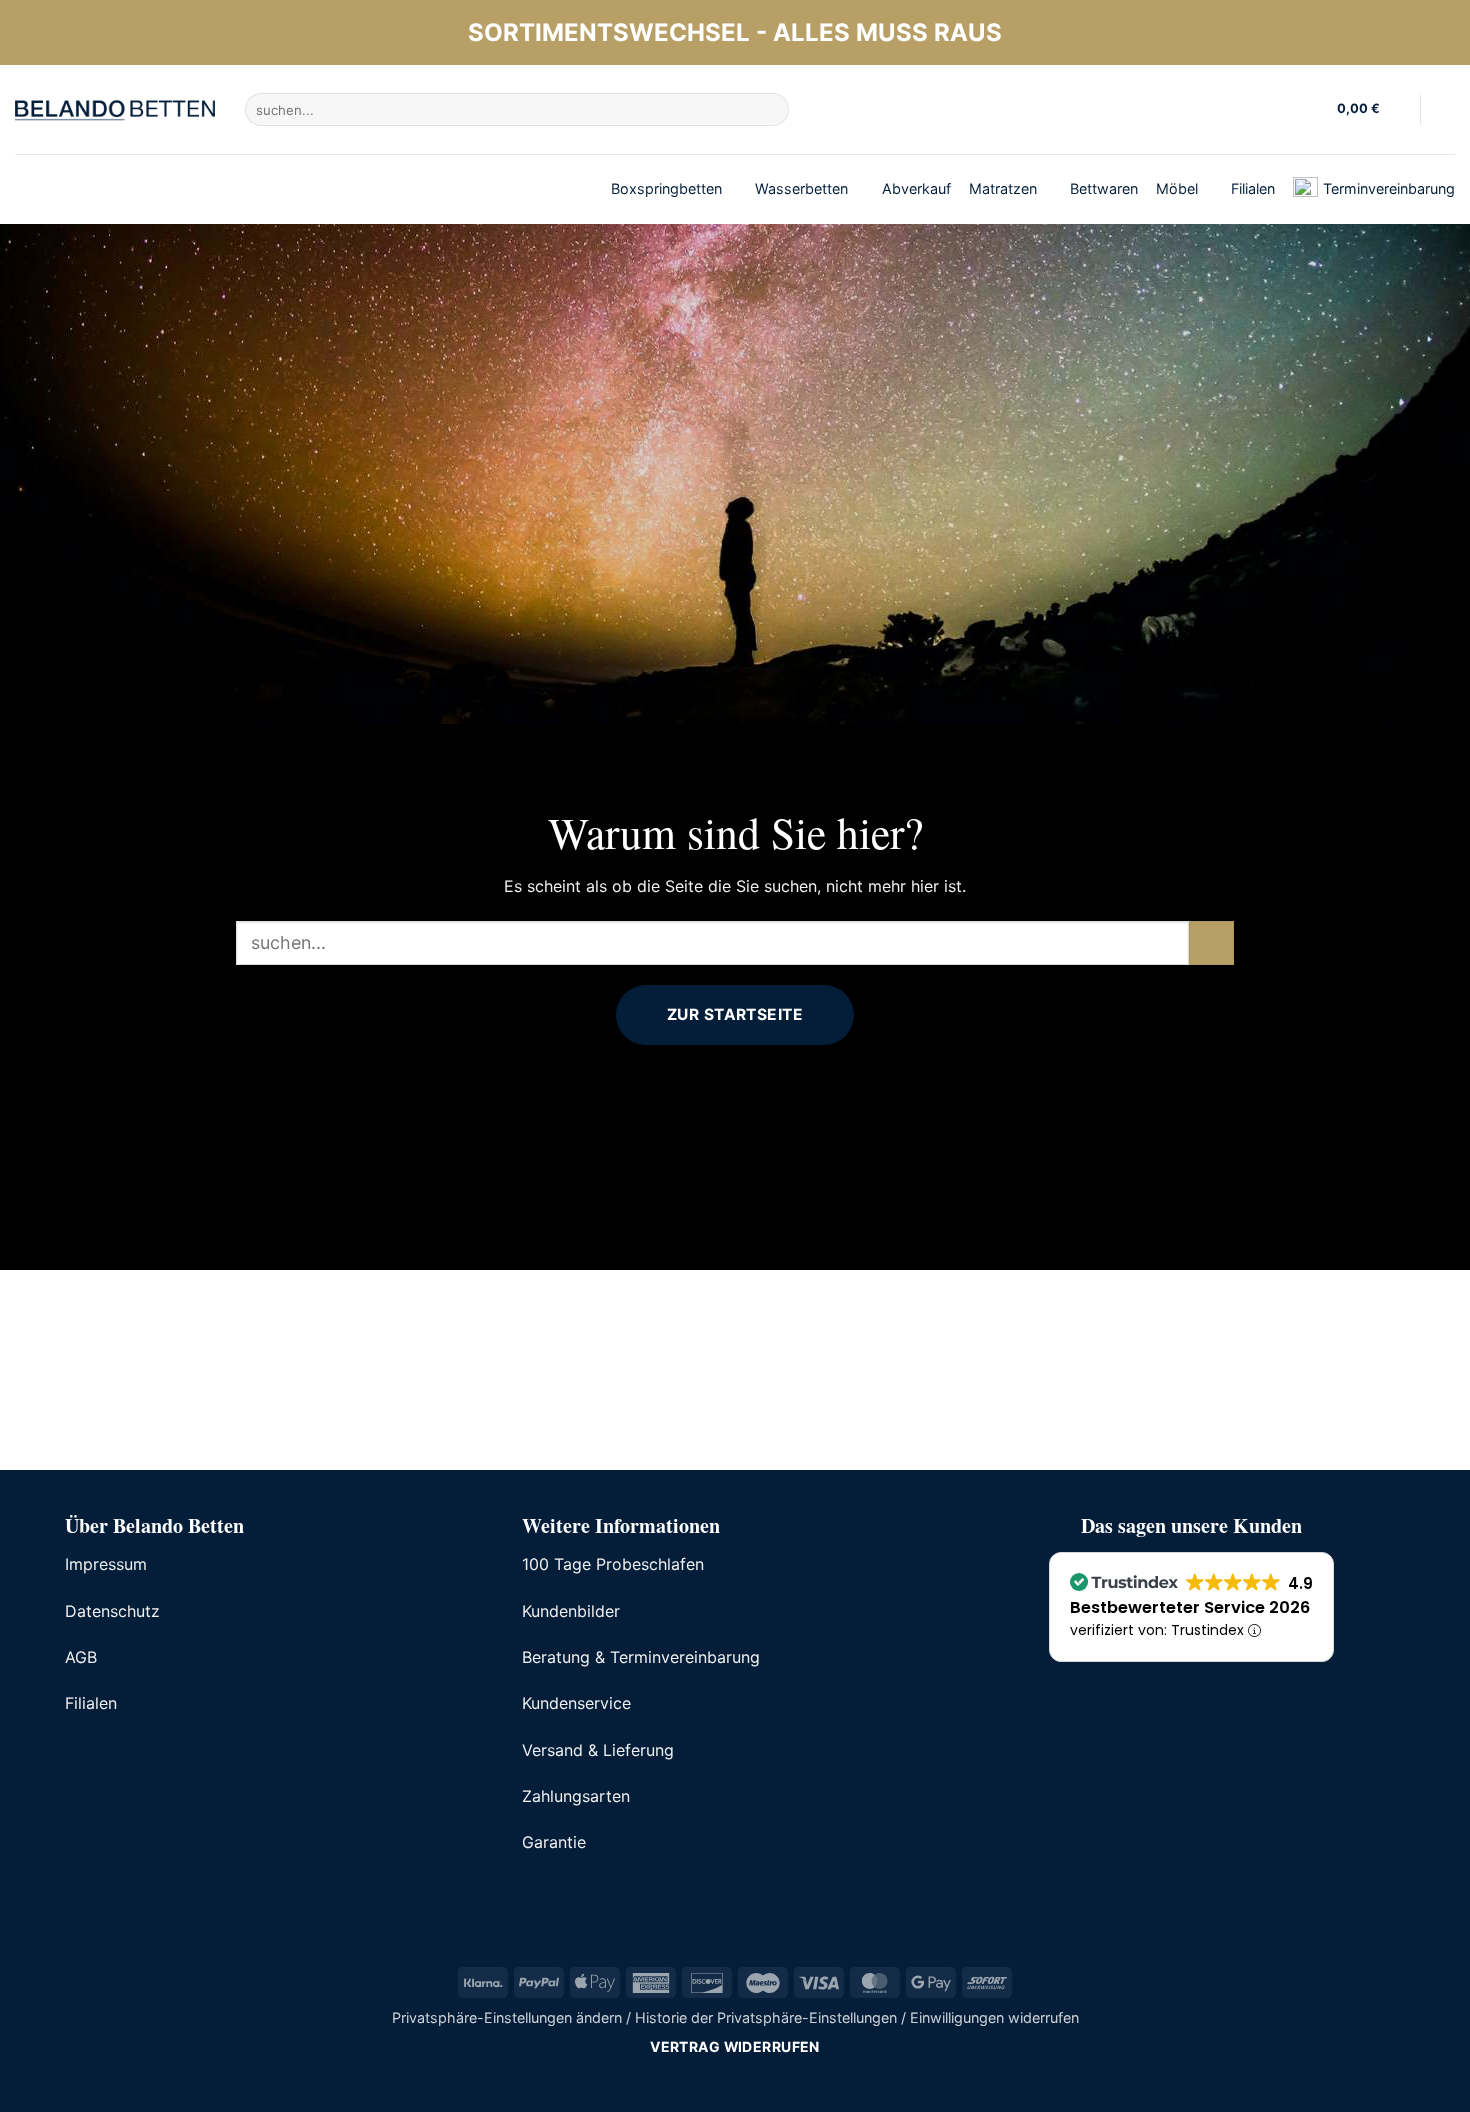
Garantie (554, 1842)
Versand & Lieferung (598, 1750)
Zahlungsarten (576, 1796)
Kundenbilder (571, 1611)
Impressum (106, 1564)
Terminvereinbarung (1389, 188)
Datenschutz (112, 1611)
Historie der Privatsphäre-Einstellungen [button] (766, 2017)
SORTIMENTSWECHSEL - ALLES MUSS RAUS (735, 32)
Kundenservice (576, 1703)
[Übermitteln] (770, 110)
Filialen (1253, 188)
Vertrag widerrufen (735, 2046)
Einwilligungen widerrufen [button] (994, 2017)
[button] (1371, 110)
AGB (81, 1657)
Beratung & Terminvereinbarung (641, 1657)
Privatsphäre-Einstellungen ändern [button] (507, 2017)
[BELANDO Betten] (115, 110)
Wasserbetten (801, 188)
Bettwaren (1104, 188)
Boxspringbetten (666, 188)
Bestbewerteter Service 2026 (1190, 1607)
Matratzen (1003, 188)
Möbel (1177, 188)
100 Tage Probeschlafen (613, 1564)
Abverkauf (916, 188)
